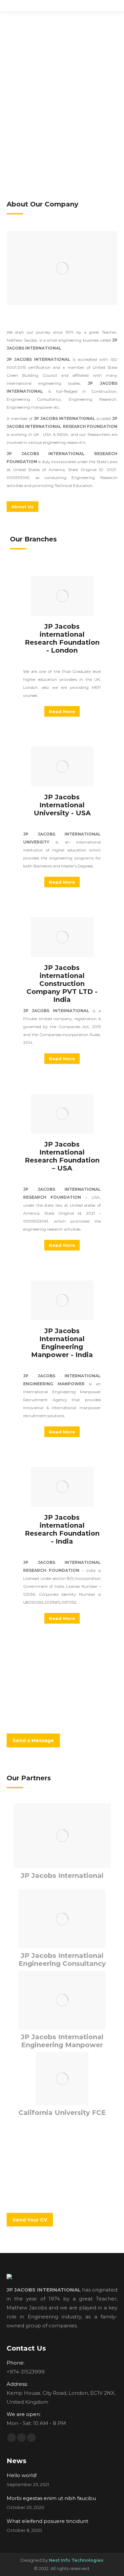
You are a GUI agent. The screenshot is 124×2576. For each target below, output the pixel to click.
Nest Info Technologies (76, 2560)
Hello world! (22, 2475)
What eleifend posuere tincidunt (47, 2521)
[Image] (62, 268)
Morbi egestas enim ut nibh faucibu (51, 2498)
